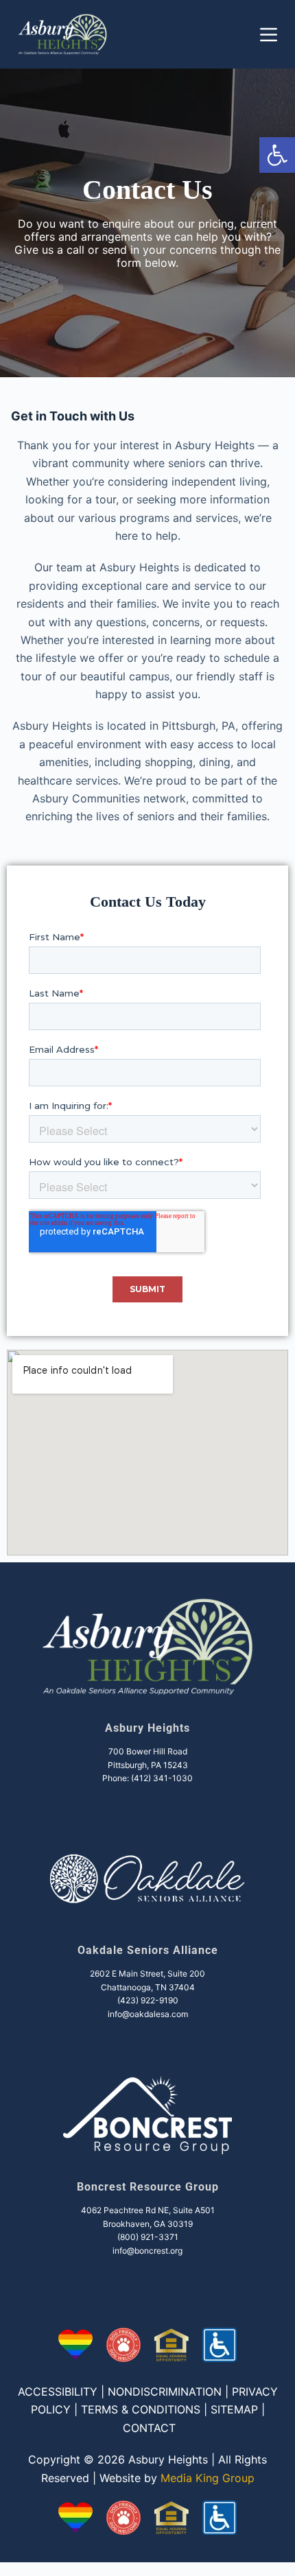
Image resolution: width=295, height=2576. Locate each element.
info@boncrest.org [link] (147, 2251)
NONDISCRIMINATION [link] (165, 2392)
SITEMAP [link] (234, 2409)
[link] (277, 155)
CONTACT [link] (149, 2428)
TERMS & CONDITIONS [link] (141, 2409)
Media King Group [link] (208, 2478)
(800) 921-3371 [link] (148, 2237)
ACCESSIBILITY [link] (58, 2392)
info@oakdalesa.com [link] (148, 2014)
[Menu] (269, 35)
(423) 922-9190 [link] (148, 2000)
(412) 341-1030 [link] (162, 1778)
